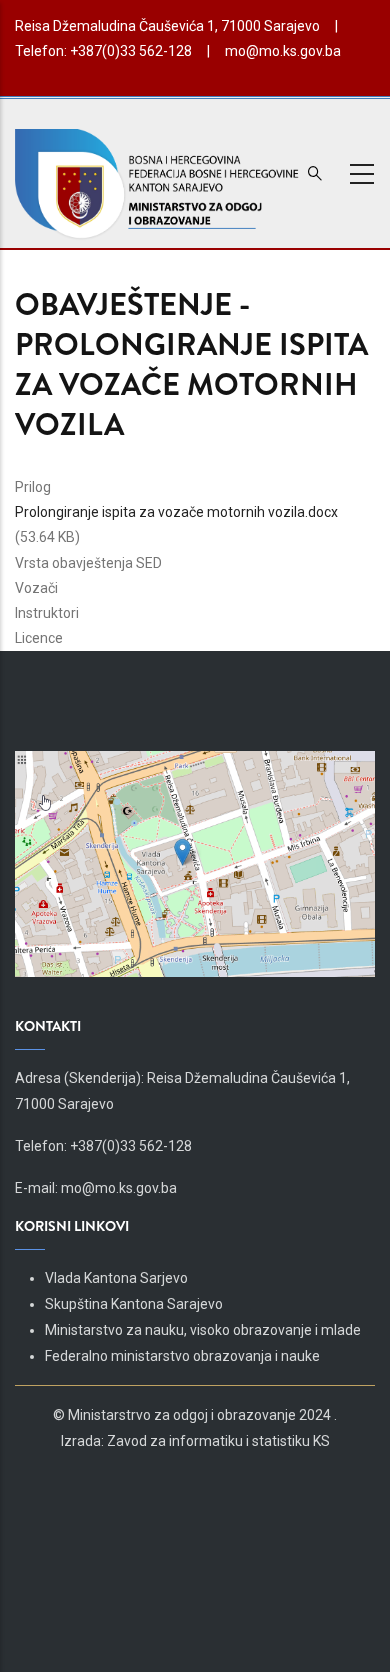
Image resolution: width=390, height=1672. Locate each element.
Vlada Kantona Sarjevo (116, 1278)
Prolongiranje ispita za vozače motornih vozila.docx (176, 512)
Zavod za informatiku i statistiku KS (218, 1441)
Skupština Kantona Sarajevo (134, 1304)
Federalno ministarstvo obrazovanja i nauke (182, 1356)
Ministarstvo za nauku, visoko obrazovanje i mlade (203, 1330)
